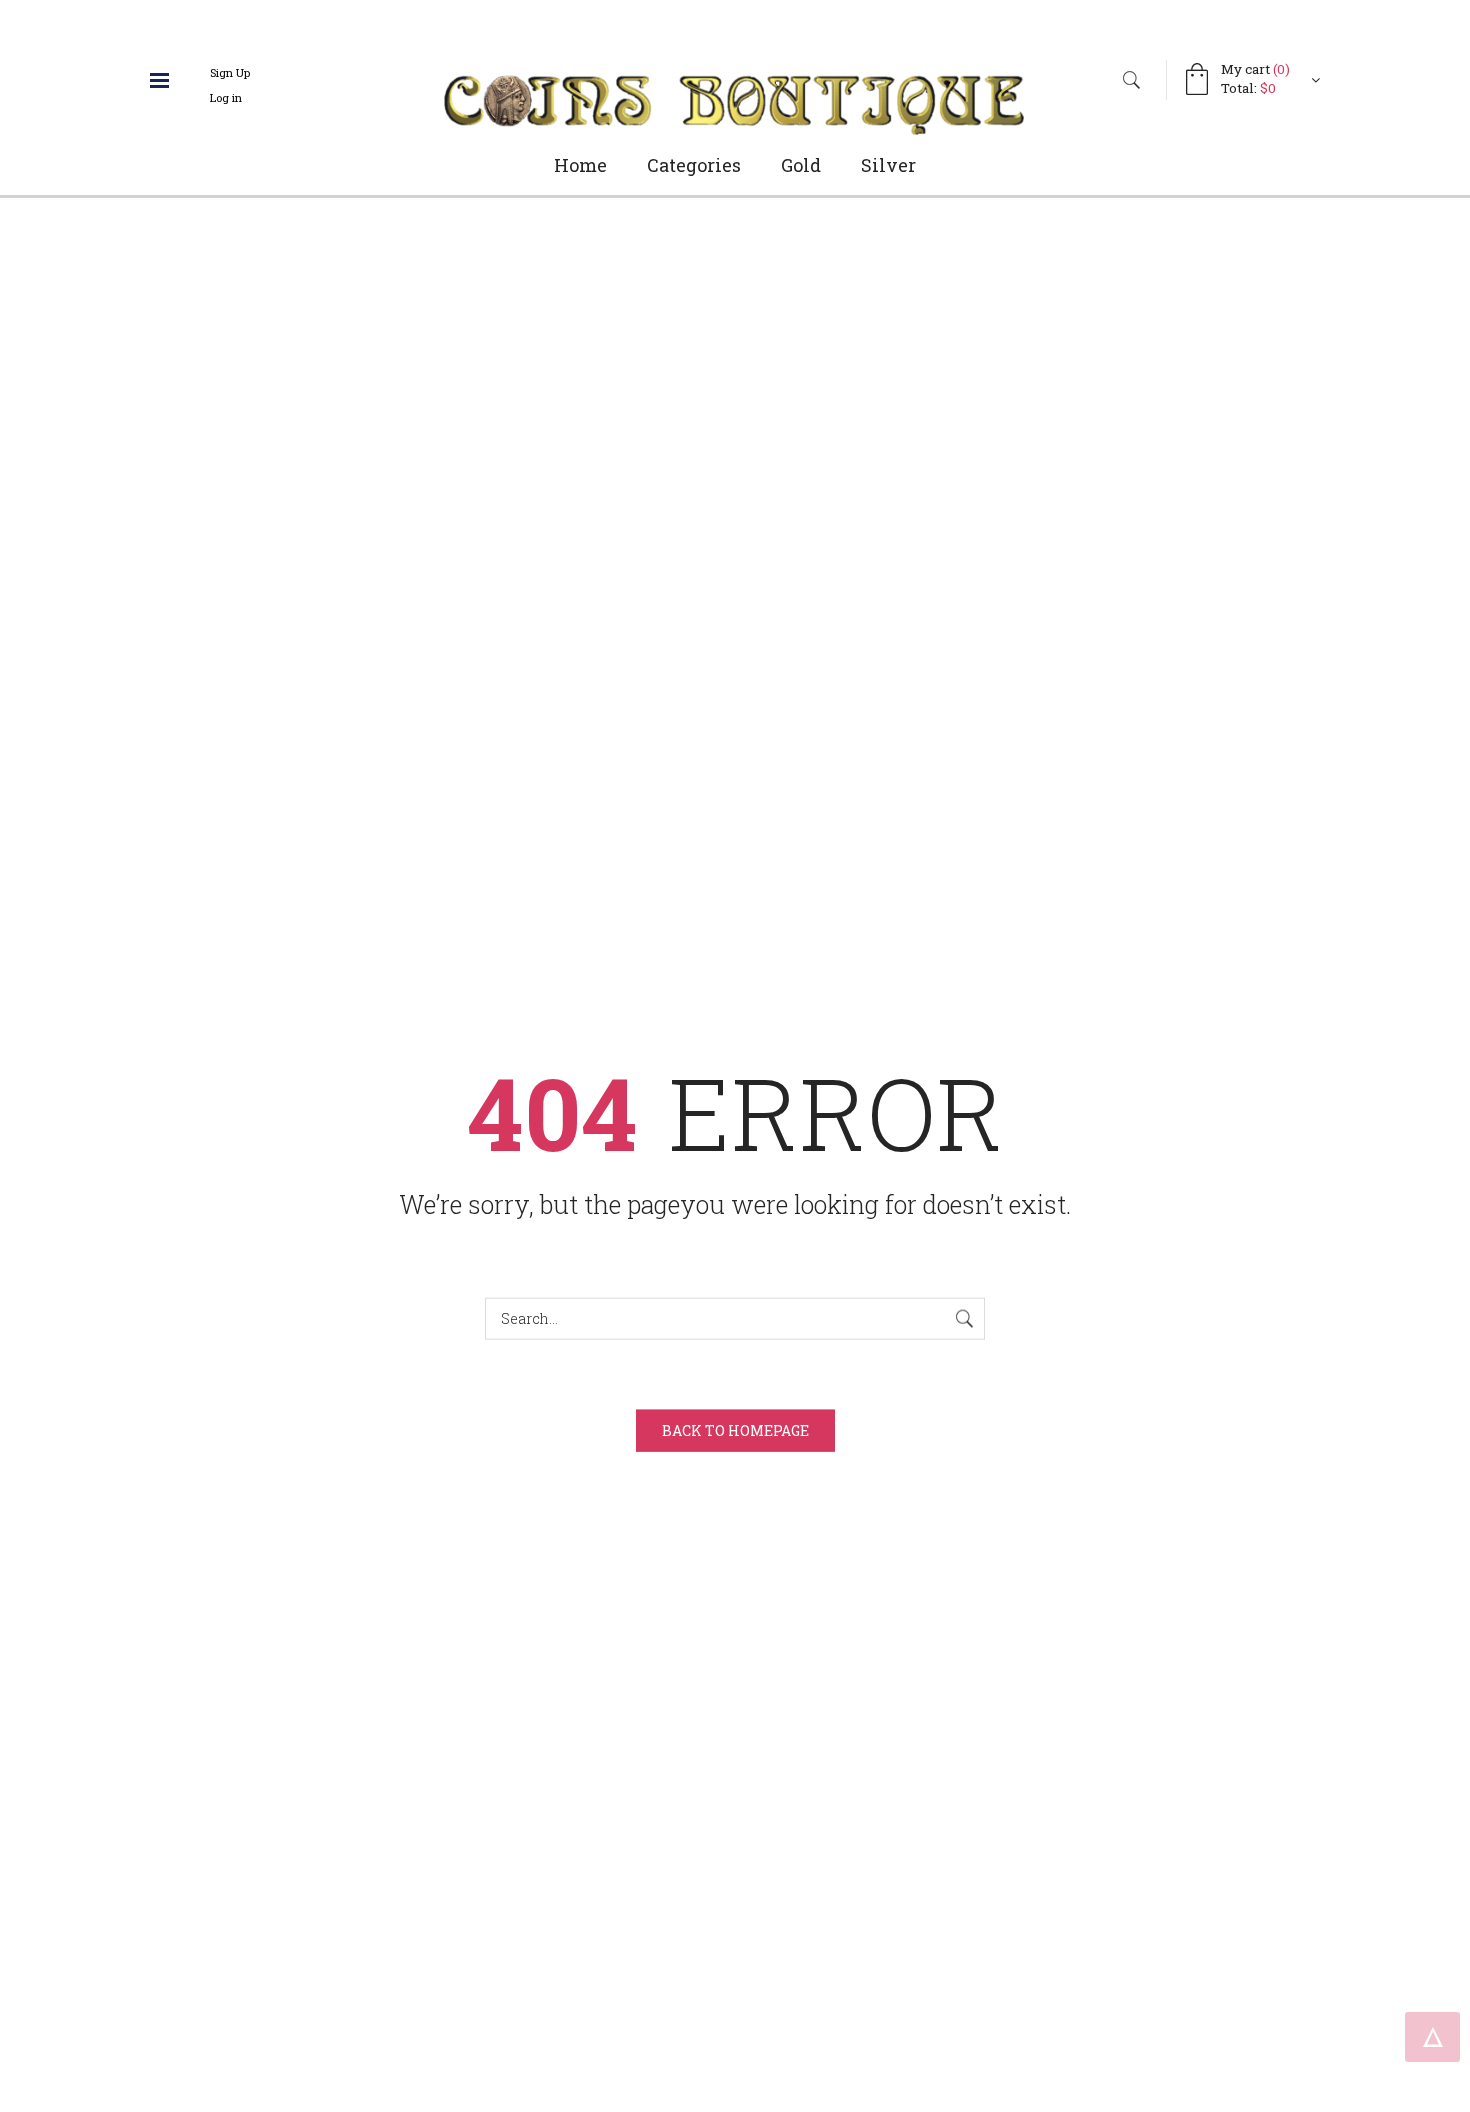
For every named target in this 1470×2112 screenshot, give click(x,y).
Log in (226, 97)
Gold (801, 165)
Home (580, 165)
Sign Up (230, 72)
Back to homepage (735, 1429)
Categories (694, 165)
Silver (888, 165)
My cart (1255, 69)
